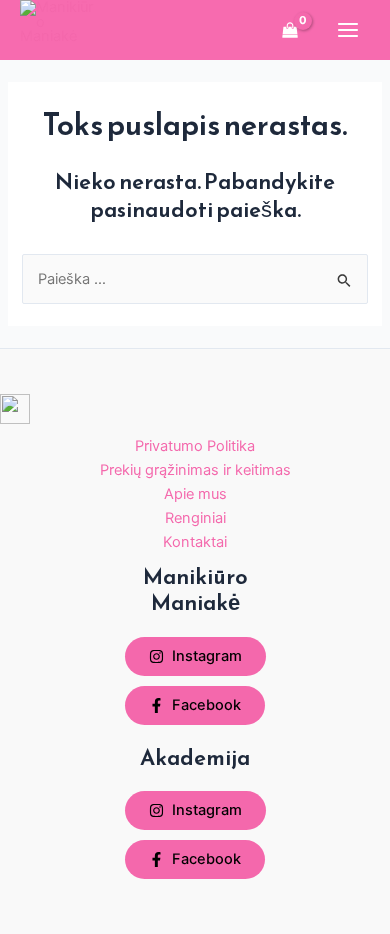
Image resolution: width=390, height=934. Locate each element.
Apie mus (195, 494)
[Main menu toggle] (348, 30)
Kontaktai (195, 542)
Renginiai (195, 518)
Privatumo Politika (195, 446)
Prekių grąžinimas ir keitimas (195, 470)
